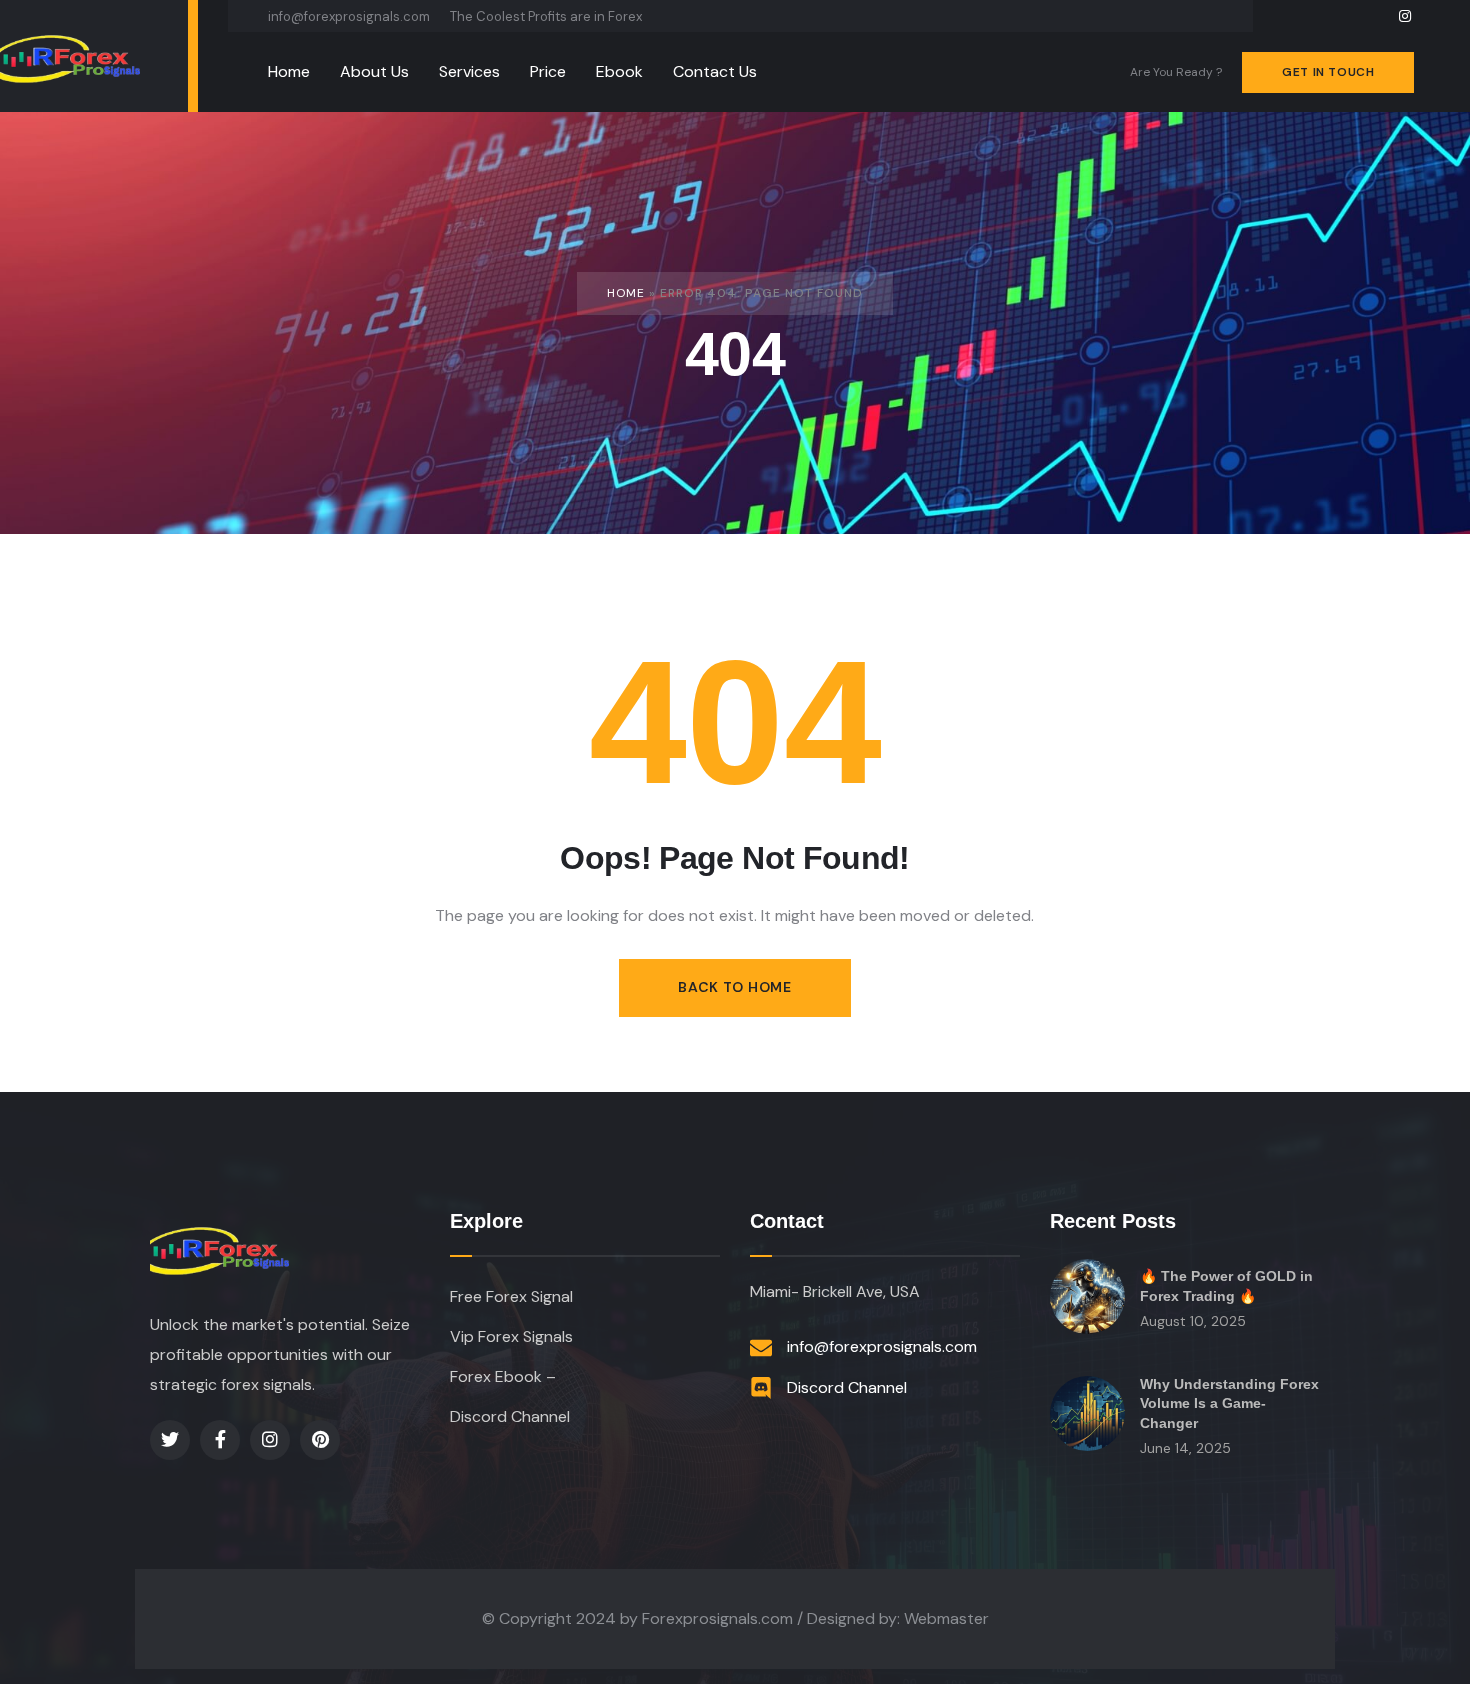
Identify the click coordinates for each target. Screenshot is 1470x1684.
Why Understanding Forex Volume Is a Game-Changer (1229, 1403)
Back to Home (734, 987)
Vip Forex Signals (511, 1336)
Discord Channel (510, 1416)
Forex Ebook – (503, 1376)
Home (626, 293)
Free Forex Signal (511, 1296)
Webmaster (946, 1618)
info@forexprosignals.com (349, 16)
